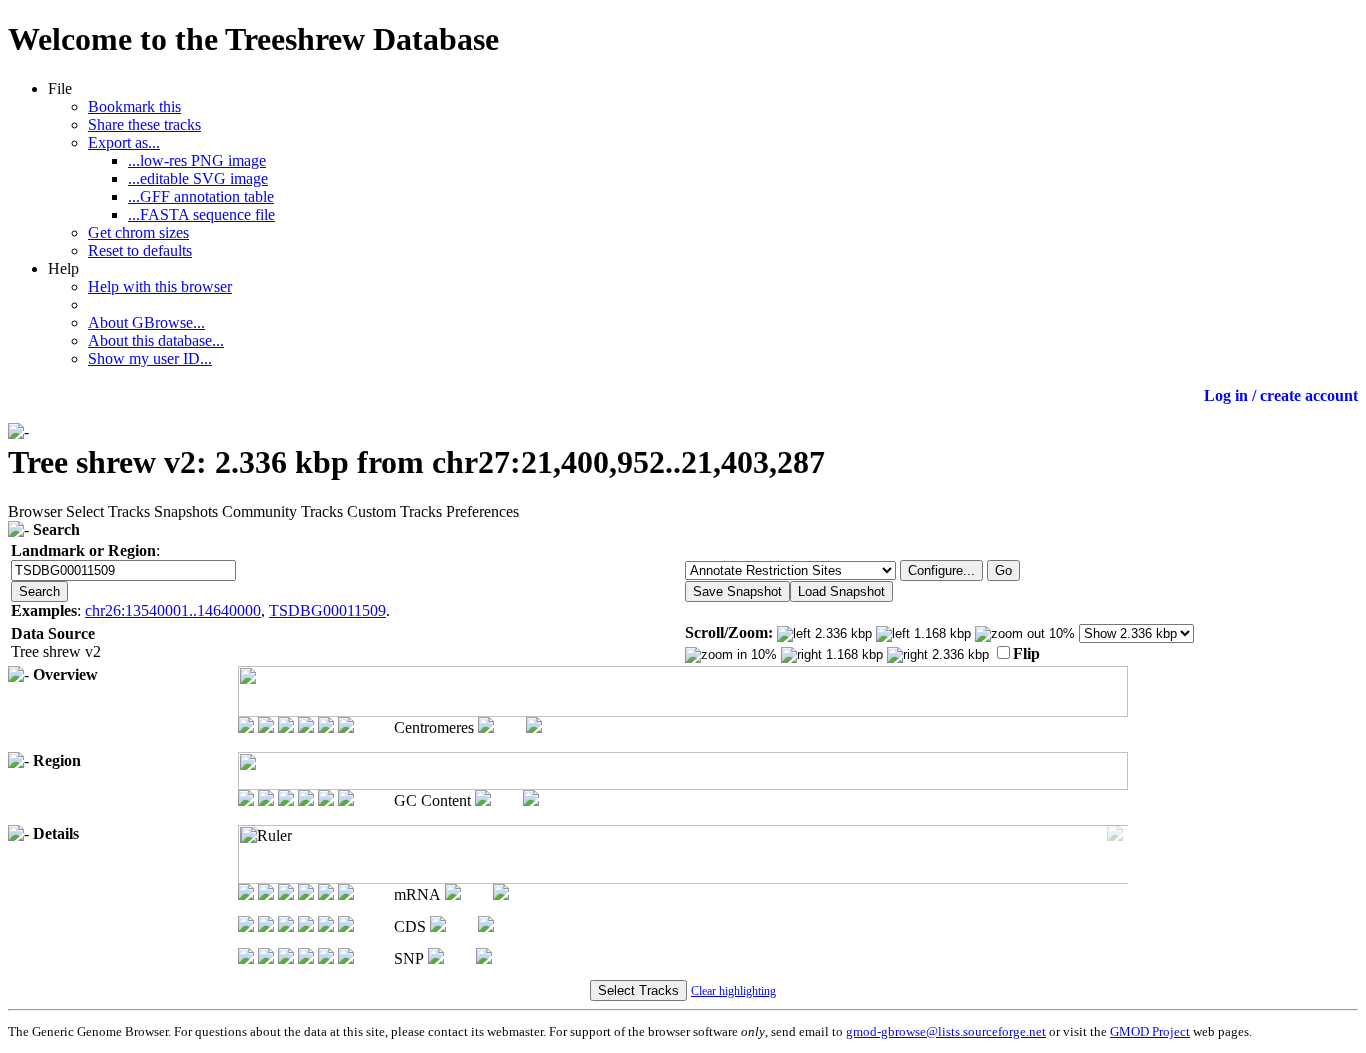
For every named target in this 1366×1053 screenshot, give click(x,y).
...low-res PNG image (197, 160)
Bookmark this (134, 106)
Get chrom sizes (138, 232)
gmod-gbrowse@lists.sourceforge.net (946, 1031)
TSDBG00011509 (327, 610)
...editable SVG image (198, 178)
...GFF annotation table (201, 196)
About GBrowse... (146, 322)
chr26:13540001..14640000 (173, 610)
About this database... (156, 340)
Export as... (124, 142)
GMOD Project (1150, 1031)
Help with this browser (160, 286)
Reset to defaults (140, 250)
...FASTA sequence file (201, 214)
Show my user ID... (150, 358)
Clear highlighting (733, 991)
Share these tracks (144, 124)
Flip (1026, 653)
